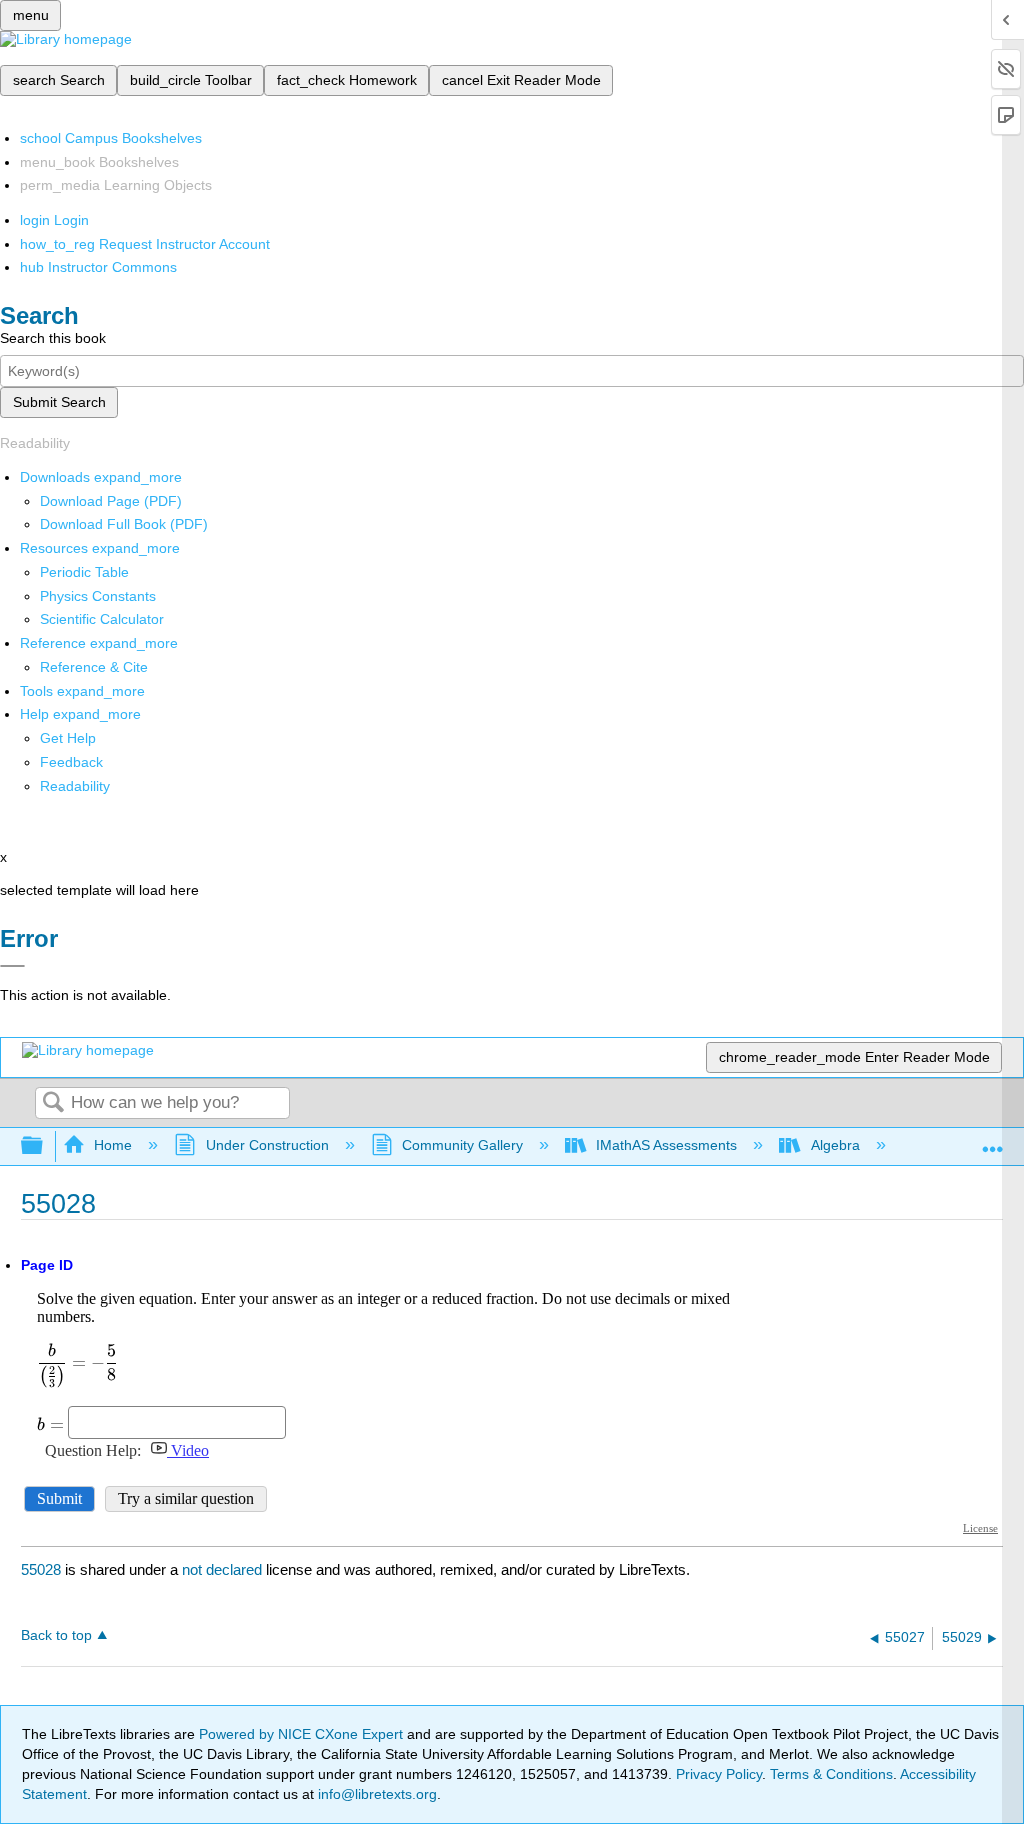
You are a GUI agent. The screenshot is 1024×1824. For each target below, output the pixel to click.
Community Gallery (462, 1145)
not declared (224, 1569)
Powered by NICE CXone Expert (303, 1734)
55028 (41, 1569)
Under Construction (267, 1145)
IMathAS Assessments (666, 1145)
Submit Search (59, 402)
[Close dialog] (12, 966)
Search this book (53, 338)
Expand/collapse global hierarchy (45, 1146)
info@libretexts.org (375, 1794)
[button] (71, 762)
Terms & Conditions (831, 1774)
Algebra (835, 1145)
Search (53, 1103)
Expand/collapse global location (993, 1140)
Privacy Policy (719, 1774)
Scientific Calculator (102, 619)
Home (113, 1145)
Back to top (56, 1635)
